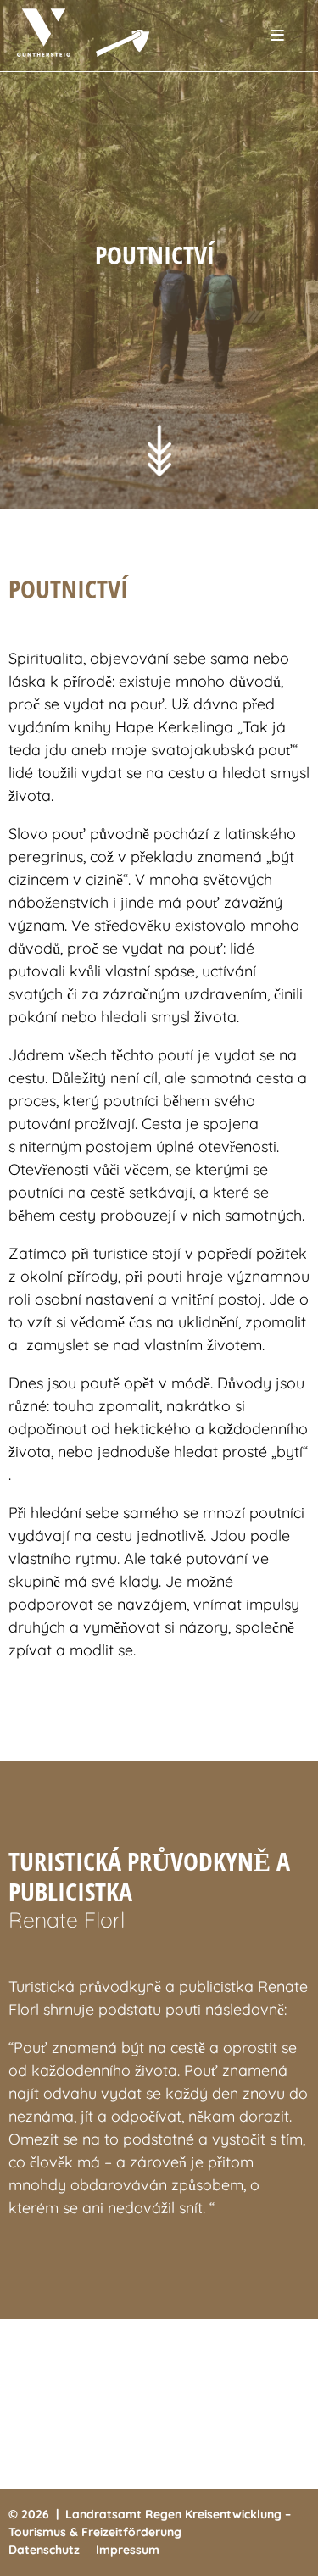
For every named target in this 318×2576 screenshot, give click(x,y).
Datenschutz (44, 2550)
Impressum (128, 2550)
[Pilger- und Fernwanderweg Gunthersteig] (96, 33)
